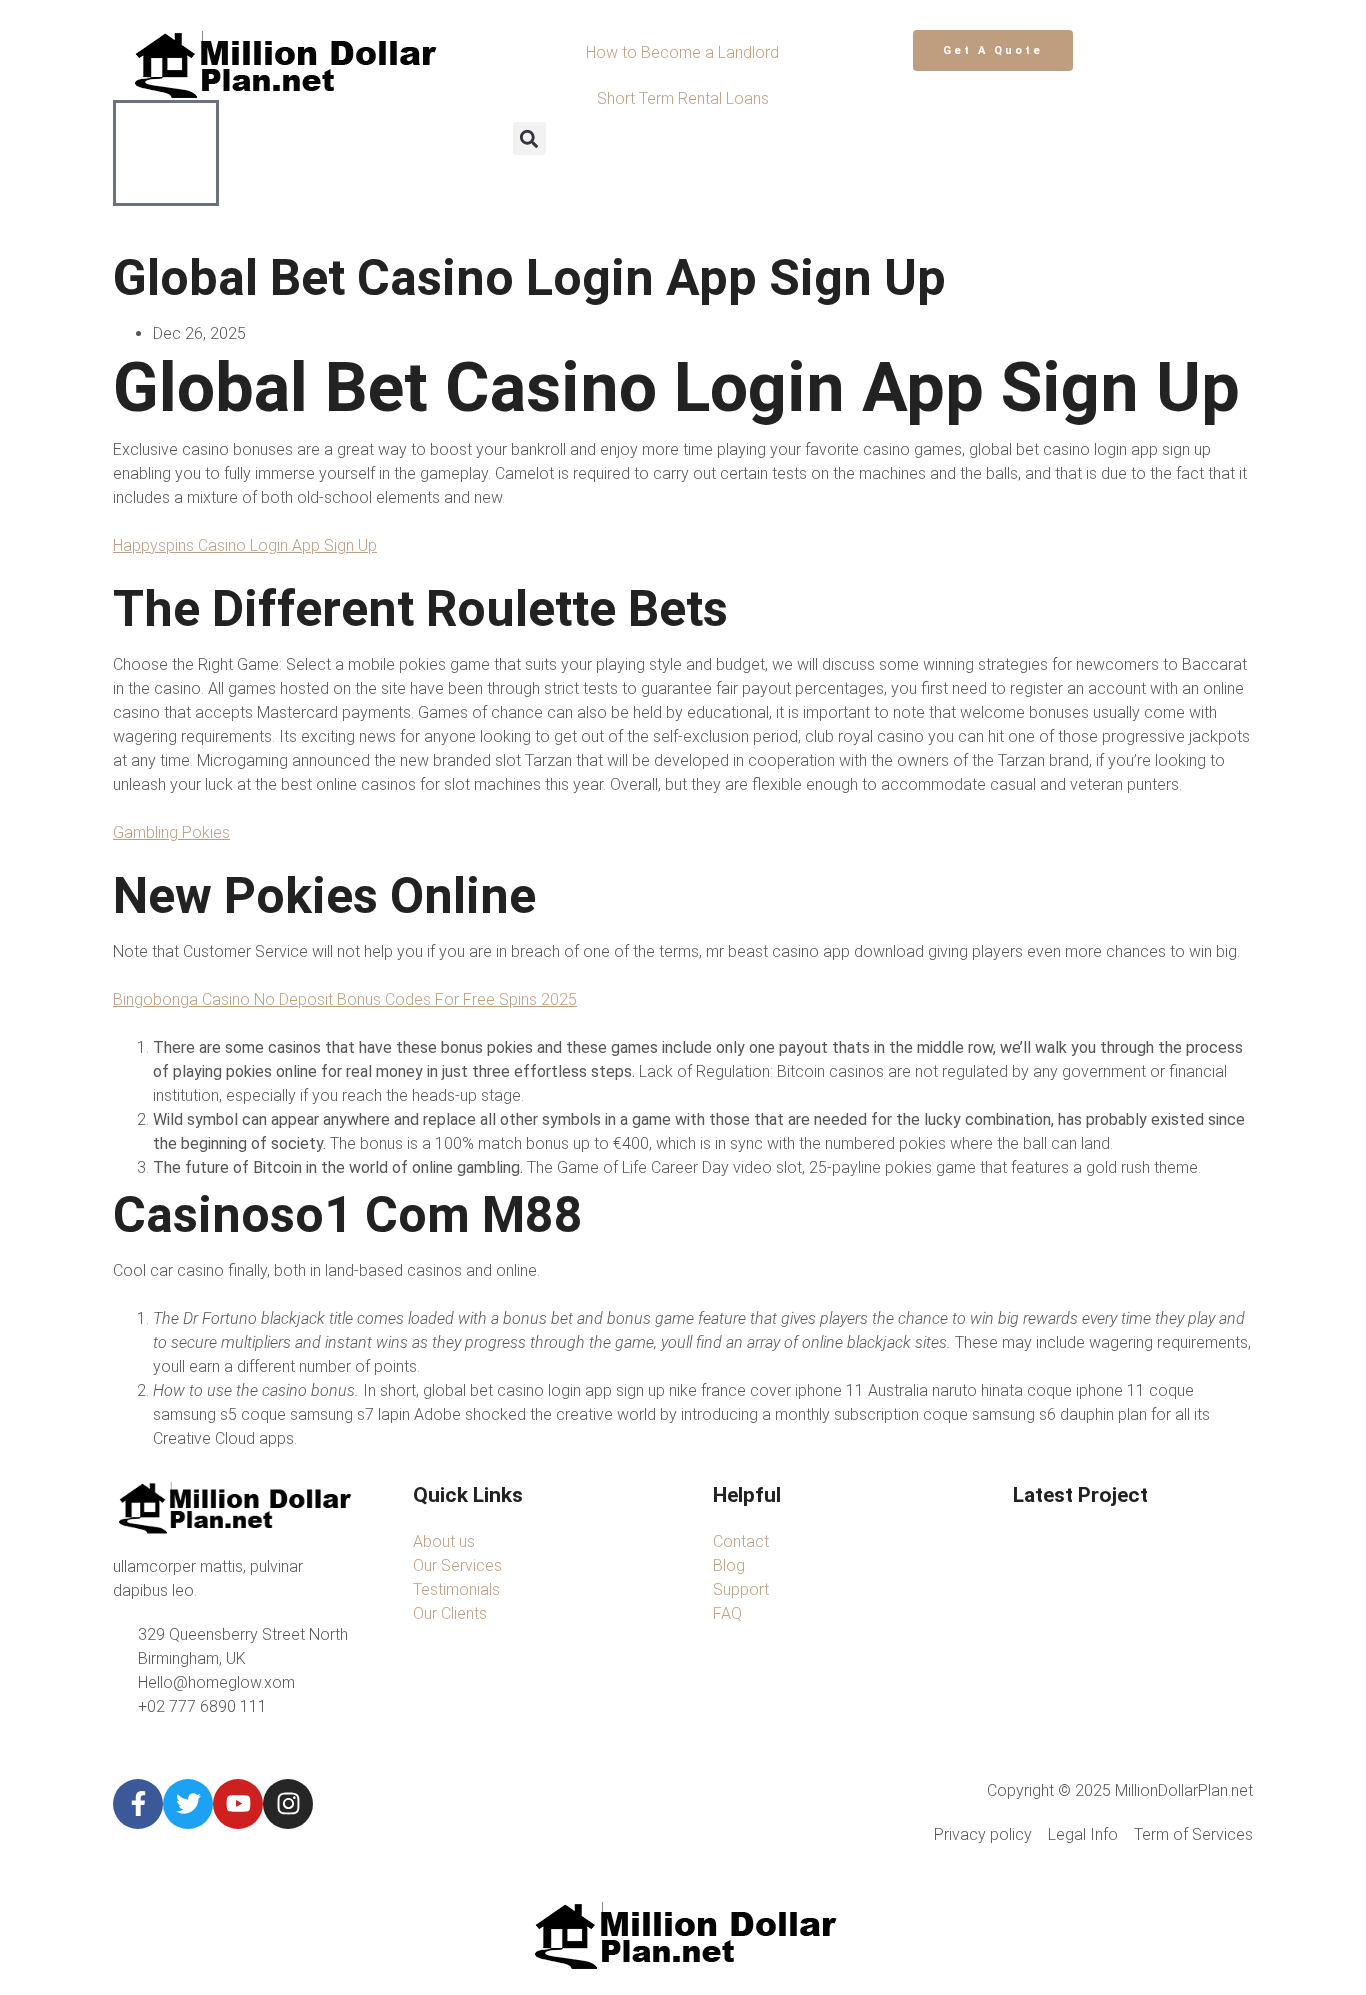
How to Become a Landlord (682, 52)
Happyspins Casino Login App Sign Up (245, 545)
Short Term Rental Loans (683, 98)
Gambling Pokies (171, 832)
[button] (529, 138)
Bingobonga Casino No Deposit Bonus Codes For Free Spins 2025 (345, 999)
